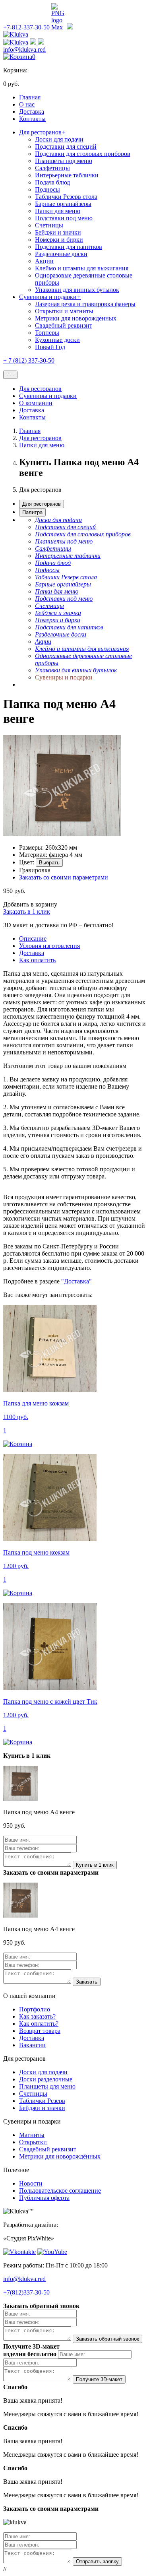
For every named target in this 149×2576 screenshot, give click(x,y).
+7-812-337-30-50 (26, 27)
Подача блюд (52, 182)
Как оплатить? (39, 2024)
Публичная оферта (44, 2198)
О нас (27, 104)
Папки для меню (58, 211)
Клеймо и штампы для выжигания (82, 268)
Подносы (47, 189)
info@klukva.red (24, 50)
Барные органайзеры (63, 204)
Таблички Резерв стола (66, 197)
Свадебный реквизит (64, 325)
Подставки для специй (66, 147)
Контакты (32, 119)
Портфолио (35, 2009)
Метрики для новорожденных (76, 318)
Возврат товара (40, 2031)
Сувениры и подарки (50, 297)
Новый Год (50, 347)
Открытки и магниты (64, 311)
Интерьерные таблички (67, 175)
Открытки (33, 2142)
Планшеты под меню (64, 161)
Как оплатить (37, 960)
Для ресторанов (43, 132)
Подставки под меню (64, 218)
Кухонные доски (57, 340)
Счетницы (49, 225)
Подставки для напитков (69, 247)
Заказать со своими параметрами (64, 877)
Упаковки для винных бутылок (77, 290)
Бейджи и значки (58, 232)
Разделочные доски (61, 254)
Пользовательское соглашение (60, 2191)
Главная (30, 97)
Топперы (47, 333)
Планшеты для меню (47, 2086)
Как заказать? (37, 2016)
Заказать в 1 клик (27, 911)
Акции (44, 261)
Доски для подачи (59, 139)
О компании (36, 403)
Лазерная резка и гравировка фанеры (85, 304)
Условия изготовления (49, 946)
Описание (33, 939)
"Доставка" (76, 1281)
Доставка (32, 112)
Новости (31, 2183)
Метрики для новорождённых (60, 2156)
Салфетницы (52, 168)
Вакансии (32, 2045)
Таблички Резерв (42, 2101)
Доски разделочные (46, 2079)
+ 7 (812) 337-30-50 (29, 360)
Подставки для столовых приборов (83, 154)
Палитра (32, 512)
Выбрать (49, 863)
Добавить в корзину (30, 904)
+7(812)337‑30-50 (26, 2292)
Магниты (32, 2135)
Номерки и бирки (59, 240)
